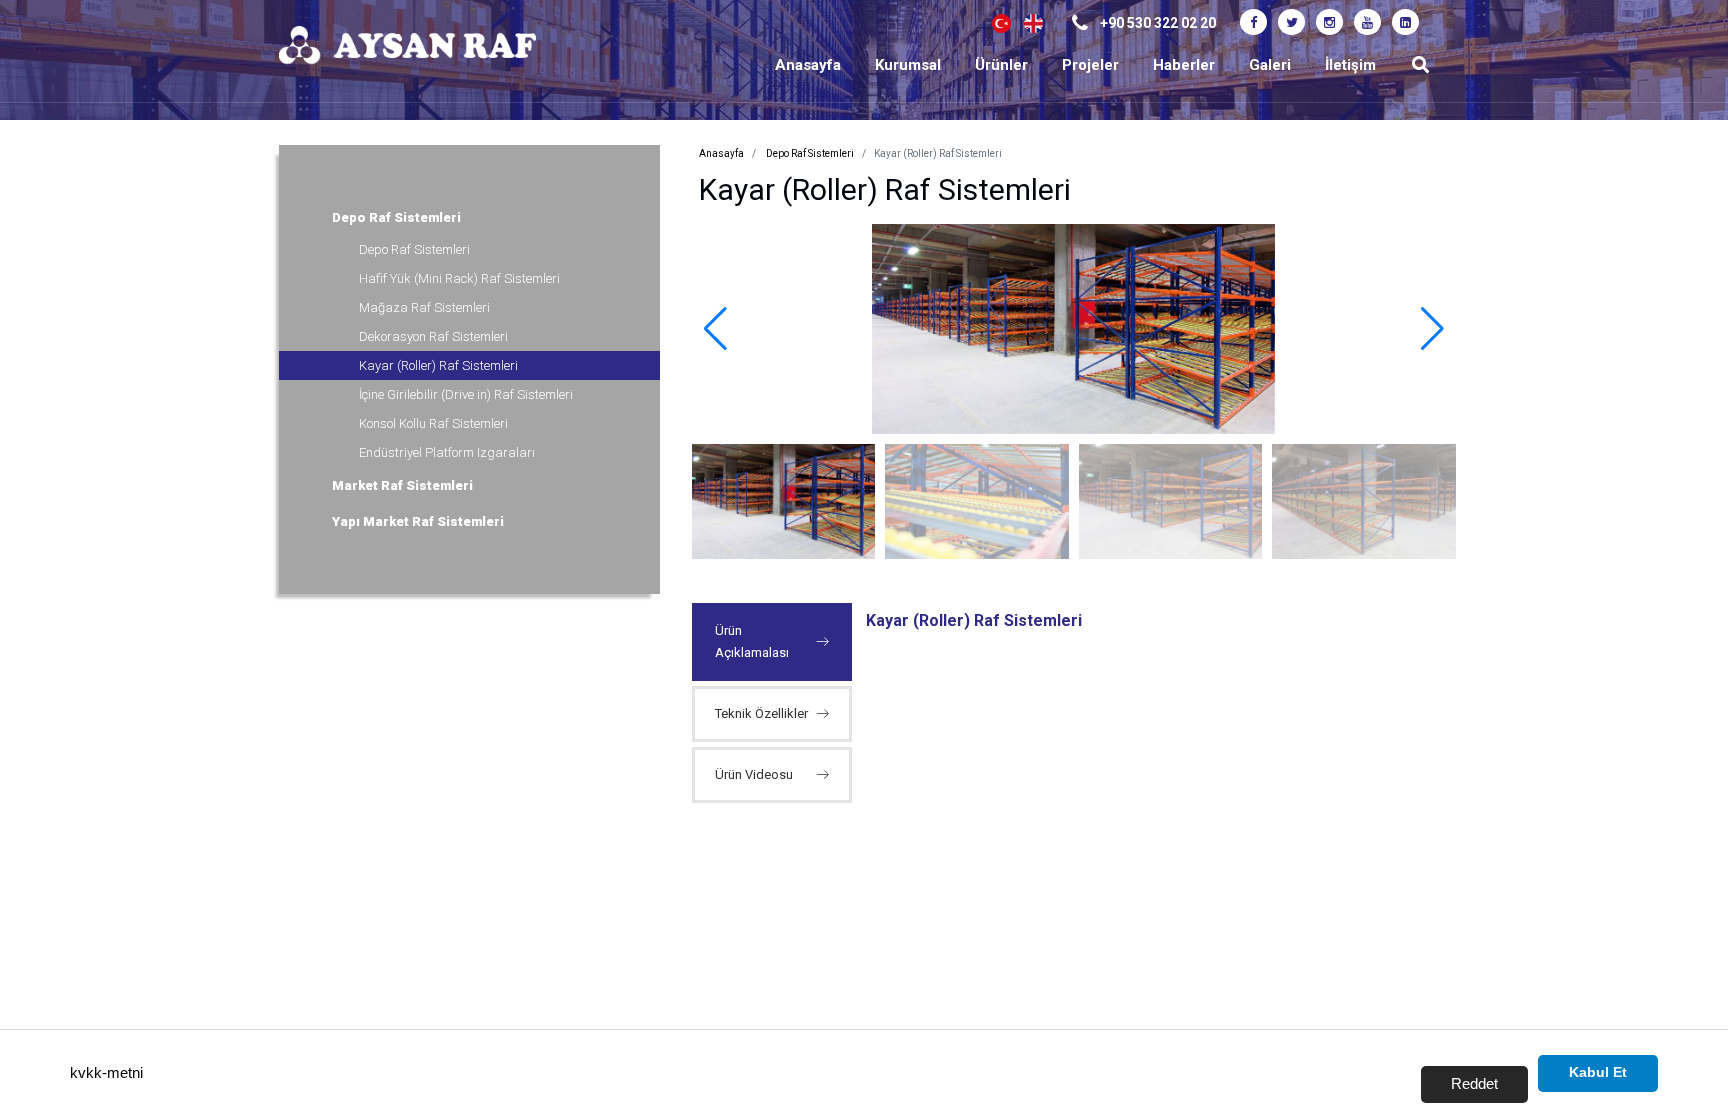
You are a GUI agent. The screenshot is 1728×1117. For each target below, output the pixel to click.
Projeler (1090, 65)
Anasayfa (808, 65)
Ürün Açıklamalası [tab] (752, 641)
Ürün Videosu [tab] (754, 774)
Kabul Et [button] (1598, 1072)
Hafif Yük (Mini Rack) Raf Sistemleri (459, 278)
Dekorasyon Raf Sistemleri (433, 336)
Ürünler (1001, 65)
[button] (1432, 329)
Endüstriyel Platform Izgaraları (447, 452)
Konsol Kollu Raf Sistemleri (433, 423)
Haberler (1184, 65)
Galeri (1270, 65)
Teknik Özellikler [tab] (761, 713)
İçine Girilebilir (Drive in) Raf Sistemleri (466, 394)
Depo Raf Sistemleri (395, 217)
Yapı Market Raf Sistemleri (416, 521)
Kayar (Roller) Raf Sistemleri (438, 365)
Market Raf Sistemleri (401, 485)
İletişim (1350, 65)
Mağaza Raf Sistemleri (424, 307)
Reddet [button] (1474, 1083)
